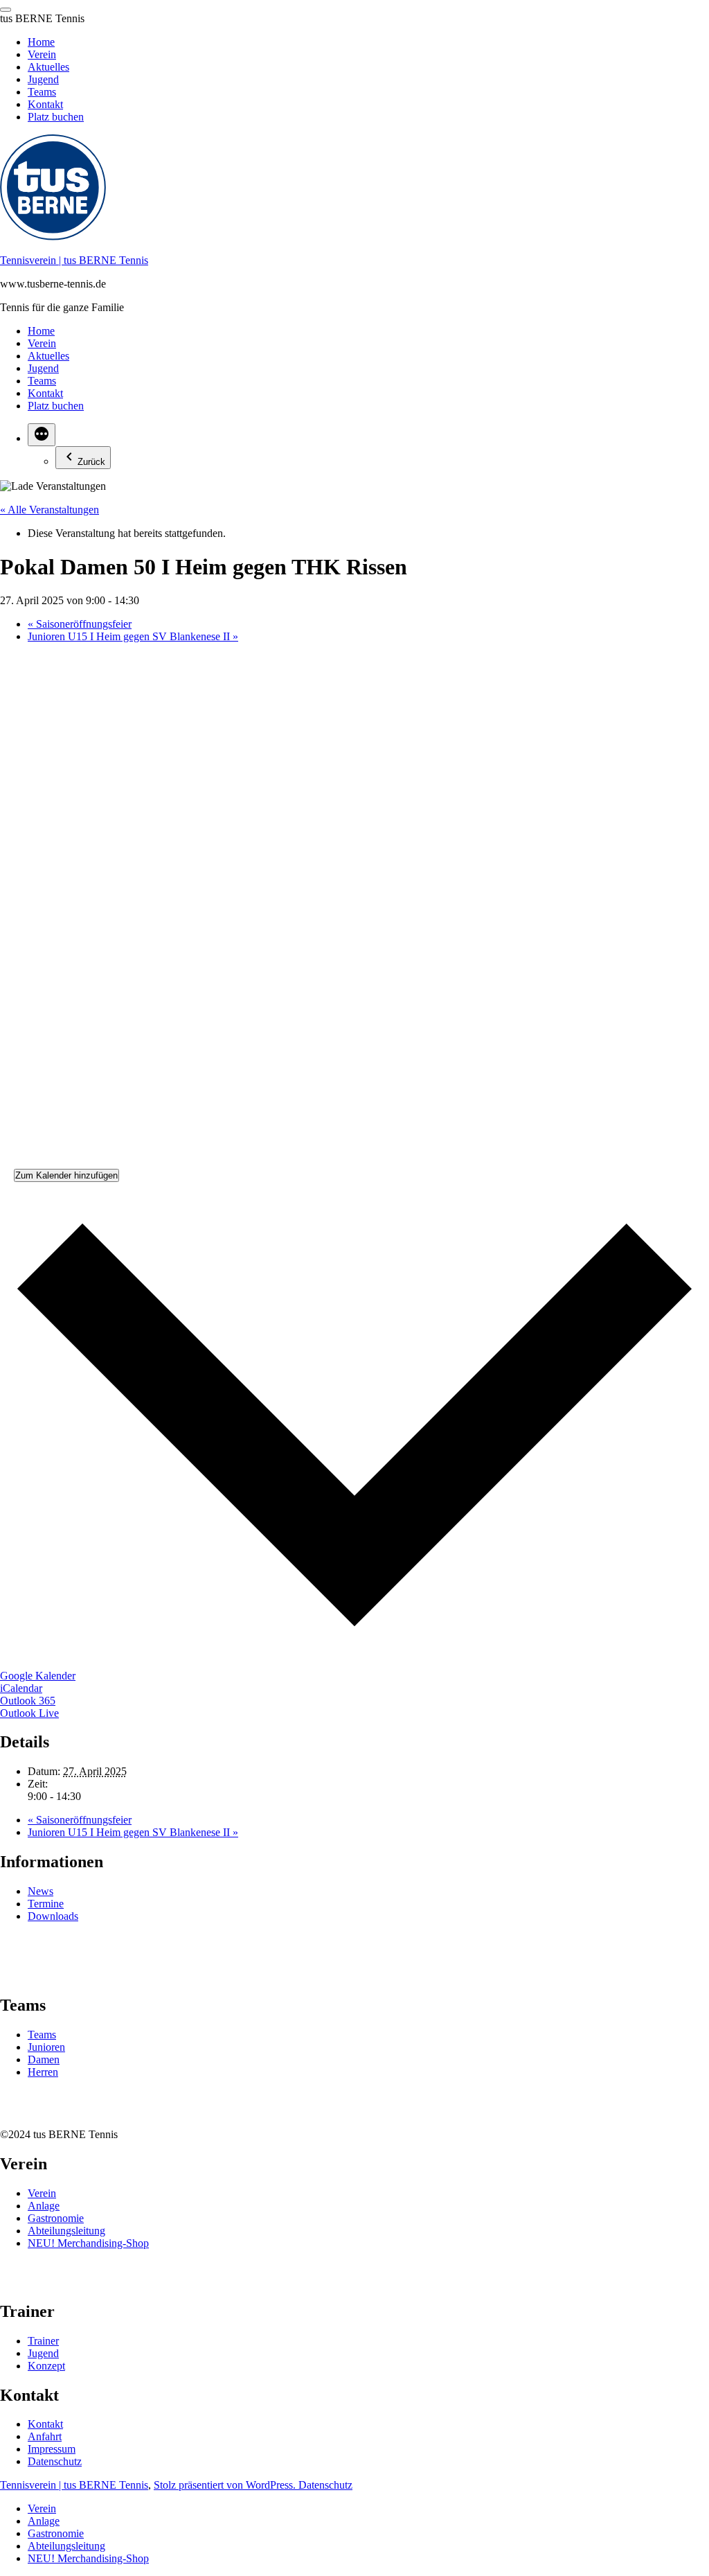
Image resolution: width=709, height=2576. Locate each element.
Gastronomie (56, 2218)
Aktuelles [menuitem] (48, 67)
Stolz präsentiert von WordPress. (226, 2485)
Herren (43, 2072)
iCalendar (21, 1688)
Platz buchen (56, 406)
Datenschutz (55, 2461)
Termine (46, 1904)
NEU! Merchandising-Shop (88, 2243)
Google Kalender (38, 1676)
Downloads (53, 1916)
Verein (42, 343)
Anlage (44, 2206)
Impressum (52, 2449)
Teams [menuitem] (42, 92)
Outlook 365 (28, 1701)
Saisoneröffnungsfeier (80, 624)
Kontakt (45, 393)
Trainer (43, 2341)
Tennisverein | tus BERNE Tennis (74, 260)
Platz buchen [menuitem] (56, 117)
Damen (44, 2059)
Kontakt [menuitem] (45, 104)
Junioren (46, 2047)
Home (41, 331)
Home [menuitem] (41, 42)
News (41, 1891)
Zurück (91, 462)
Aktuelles (48, 356)
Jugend (43, 368)
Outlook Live (29, 1713)
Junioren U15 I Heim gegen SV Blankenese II (133, 636)
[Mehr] (42, 435)
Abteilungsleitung (66, 2231)
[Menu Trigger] (6, 10)
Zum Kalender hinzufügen (66, 1175)
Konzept (46, 2366)
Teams (42, 381)
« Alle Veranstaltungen (50, 510)
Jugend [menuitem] (43, 79)
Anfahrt (45, 2436)
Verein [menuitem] (42, 54)
